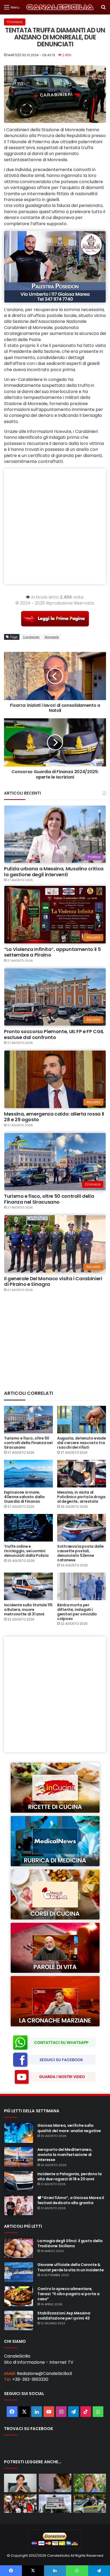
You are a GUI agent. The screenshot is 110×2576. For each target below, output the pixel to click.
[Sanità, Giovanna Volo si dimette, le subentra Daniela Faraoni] (20, 2483)
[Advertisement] (55, 526)
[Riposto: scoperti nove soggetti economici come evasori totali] (90, 2504)
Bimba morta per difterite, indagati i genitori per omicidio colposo (77, 1612)
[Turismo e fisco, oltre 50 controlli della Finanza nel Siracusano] (28, 1420)
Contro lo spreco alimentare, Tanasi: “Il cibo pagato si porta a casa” (68, 2294)
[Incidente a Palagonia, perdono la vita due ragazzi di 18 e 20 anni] (19, 2181)
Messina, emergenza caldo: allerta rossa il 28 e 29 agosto (54, 1117)
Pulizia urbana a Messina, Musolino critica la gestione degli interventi (54, 872)
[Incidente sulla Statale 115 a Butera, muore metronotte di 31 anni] (28, 1586)
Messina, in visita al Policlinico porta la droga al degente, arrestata (81, 1497)
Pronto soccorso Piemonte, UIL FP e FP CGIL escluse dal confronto (54, 1034)
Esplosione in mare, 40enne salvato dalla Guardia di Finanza (24, 1497)
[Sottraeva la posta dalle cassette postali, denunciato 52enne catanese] (82, 1528)
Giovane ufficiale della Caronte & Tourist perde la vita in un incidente (71, 2267)
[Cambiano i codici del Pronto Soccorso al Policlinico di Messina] (55, 2504)
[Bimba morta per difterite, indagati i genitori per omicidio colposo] (82, 1586)
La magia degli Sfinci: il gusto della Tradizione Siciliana (70, 2243)
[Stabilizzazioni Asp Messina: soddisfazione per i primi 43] (19, 2321)
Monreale (52, 637)
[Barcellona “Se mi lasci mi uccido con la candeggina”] (55, 2483)
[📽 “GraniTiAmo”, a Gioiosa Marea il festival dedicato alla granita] (19, 2205)
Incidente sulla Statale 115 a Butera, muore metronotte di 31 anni (28, 1610)
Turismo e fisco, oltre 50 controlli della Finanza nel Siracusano (49, 1199)
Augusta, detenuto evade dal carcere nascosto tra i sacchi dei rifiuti (82, 1443)
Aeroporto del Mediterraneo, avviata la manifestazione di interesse (65, 2155)
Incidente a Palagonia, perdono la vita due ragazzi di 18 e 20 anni (70, 2176)
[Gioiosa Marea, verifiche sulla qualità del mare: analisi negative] (19, 2133)
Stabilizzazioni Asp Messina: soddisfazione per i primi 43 (64, 2316)
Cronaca (15, 22)
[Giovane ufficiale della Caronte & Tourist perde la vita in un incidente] (19, 2272)
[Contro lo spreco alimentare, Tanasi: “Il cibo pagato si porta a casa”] (19, 2296)
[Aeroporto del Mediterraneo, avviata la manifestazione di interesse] (19, 2157)
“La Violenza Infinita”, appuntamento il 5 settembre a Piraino (52, 952)
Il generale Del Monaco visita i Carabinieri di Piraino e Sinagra (53, 1281)
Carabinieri (31, 637)
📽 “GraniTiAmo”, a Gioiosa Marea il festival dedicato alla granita (71, 2200)
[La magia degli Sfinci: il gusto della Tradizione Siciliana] (19, 2248)
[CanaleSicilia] (60, 7)
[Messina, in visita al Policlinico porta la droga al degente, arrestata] (82, 1474)
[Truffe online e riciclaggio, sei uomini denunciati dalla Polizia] (28, 1528)
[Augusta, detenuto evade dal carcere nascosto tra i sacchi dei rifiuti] (82, 1420)
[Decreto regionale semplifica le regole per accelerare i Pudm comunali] (90, 2483)
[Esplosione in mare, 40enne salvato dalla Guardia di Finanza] (28, 1474)
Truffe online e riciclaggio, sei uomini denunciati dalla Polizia (26, 1551)
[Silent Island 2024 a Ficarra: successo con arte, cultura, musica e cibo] (20, 2504)
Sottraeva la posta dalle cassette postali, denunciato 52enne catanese (80, 1553)
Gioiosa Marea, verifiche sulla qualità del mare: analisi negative (69, 2128)
